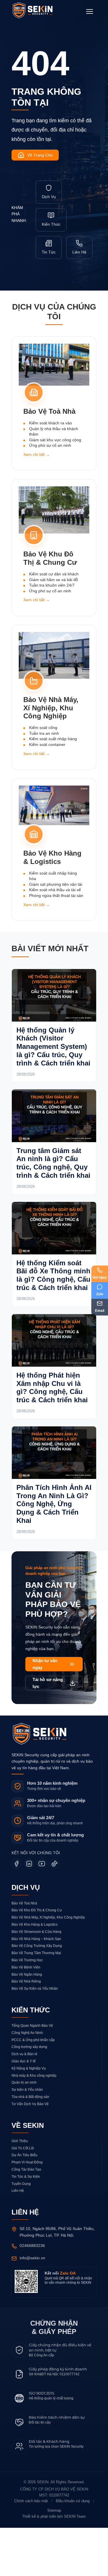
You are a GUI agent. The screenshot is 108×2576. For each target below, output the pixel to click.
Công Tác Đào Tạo (26, 2218)
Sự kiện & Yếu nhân (27, 2138)
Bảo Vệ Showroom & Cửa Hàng (37, 1980)
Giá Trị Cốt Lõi (23, 2196)
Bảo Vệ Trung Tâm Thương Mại (36, 2001)
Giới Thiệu (20, 2189)
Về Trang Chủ (40, 155)
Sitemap (54, 2559)
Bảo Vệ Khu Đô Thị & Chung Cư (37, 1959)
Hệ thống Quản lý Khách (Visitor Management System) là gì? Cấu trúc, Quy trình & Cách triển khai (50, 1056)
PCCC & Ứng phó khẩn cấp (33, 2088)
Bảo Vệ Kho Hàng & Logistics (35, 1973)
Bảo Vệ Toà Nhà (24, 1951)
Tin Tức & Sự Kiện (26, 2225)
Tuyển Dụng (21, 2232)
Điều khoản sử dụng (73, 2550)
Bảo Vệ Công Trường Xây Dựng (36, 1994)
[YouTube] (42, 1912)
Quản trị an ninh (24, 2131)
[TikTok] (54, 1912)
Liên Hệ (18, 2239)
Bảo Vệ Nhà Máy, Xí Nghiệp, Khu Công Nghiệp (48, 1966)
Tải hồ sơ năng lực (47, 1731)
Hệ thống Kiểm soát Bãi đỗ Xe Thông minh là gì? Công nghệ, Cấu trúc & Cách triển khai (53, 1301)
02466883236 (34, 2294)
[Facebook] (16, 1912)
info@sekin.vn (33, 2306)
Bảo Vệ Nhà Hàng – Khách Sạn (36, 1987)
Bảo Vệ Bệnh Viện (26, 2015)
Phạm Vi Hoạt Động (27, 2211)
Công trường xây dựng (30, 2095)
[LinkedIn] (29, 1912)
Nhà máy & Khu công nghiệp (34, 2124)
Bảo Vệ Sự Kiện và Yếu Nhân (34, 2037)
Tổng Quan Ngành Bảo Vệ (32, 2074)
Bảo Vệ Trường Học (27, 2008)
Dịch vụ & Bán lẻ (25, 2102)
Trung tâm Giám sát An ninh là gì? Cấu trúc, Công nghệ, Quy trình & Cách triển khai (52, 1181)
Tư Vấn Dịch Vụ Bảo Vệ (30, 2152)
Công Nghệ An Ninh (27, 2081)
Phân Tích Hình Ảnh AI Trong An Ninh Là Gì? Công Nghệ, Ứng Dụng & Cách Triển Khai (53, 1543)
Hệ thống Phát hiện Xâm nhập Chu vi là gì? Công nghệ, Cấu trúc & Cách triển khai (52, 1422)
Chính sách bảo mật (29, 2550)
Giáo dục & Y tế (24, 2109)
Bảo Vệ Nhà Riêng (26, 2030)
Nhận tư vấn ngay (45, 1713)
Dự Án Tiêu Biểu (24, 2203)
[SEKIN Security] (40, 11)
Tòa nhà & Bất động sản (31, 2145)
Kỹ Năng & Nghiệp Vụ (29, 2116)
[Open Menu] (90, 11)
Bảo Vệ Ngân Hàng (27, 2023)
